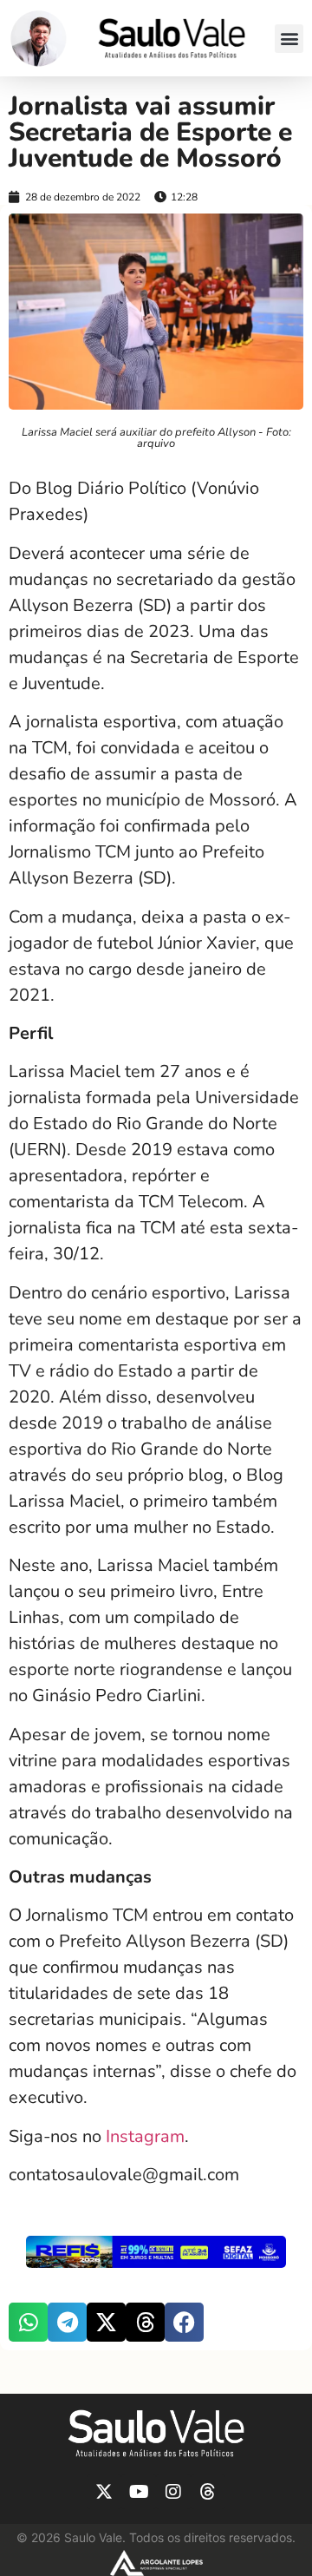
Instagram (145, 2136)
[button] (289, 39)
